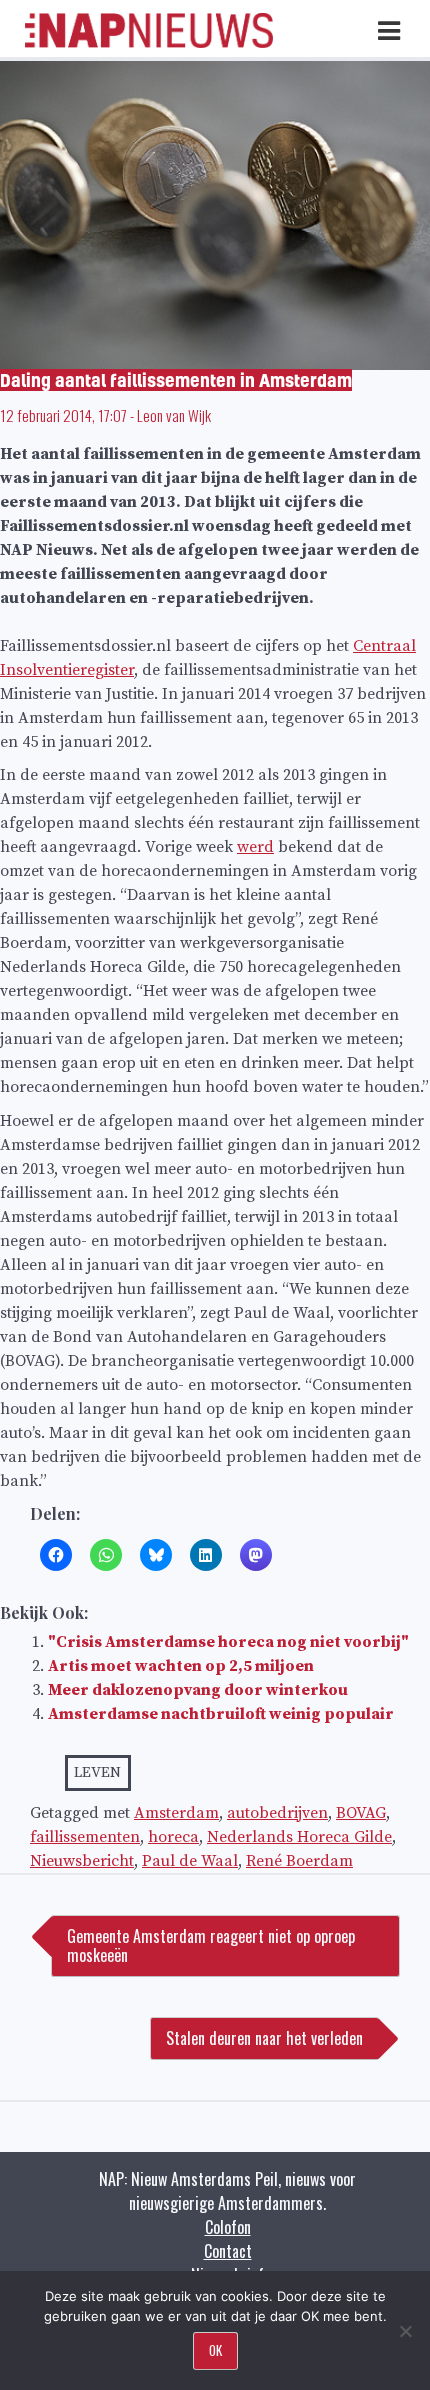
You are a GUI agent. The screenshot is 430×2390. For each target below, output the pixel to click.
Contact (228, 2251)
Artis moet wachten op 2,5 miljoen (181, 1666)
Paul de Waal (190, 1861)
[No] (405, 2331)
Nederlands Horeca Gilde (299, 1837)
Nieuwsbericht (82, 1861)
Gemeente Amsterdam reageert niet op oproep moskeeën (211, 1945)
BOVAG (361, 1813)
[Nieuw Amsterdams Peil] (149, 43)
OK (215, 2350)
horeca (173, 1837)
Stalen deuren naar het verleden (264, 2038)
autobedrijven (277, 1813)
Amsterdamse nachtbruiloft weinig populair (221, 1714)
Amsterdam (176, 1813)
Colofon (228, 2227)
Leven (97, 1772)
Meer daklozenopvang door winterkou (198, 1690)
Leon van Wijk (174, 415)
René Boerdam (299, 1861)
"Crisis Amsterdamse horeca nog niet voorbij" (228, 1642)
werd (255, 847)
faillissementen (85, 1837)
